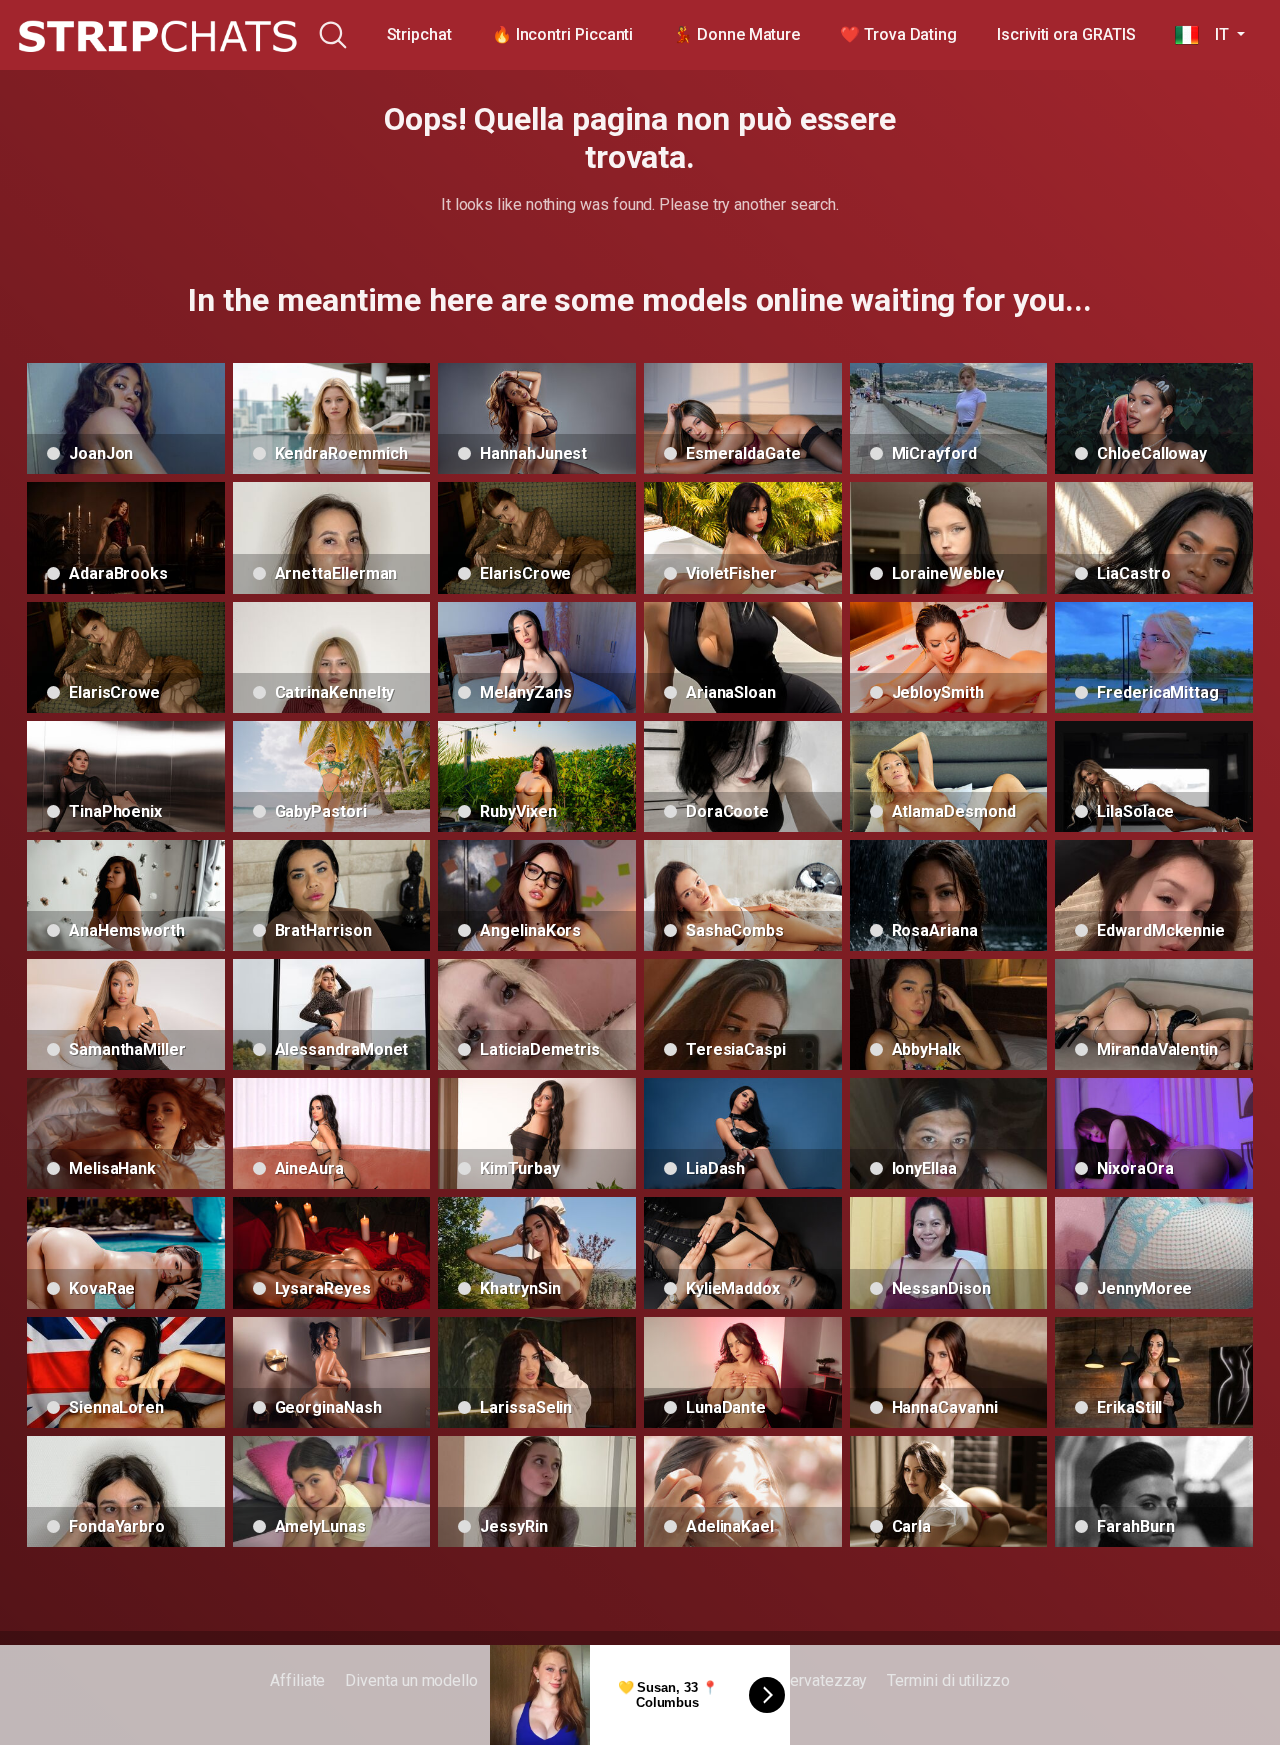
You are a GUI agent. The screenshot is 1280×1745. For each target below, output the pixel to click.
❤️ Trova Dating (898, 34)
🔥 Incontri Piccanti (562, 34)
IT (1215, 34)
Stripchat (419, 34)
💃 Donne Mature (736, 34)
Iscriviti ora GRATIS (1066, 34)
